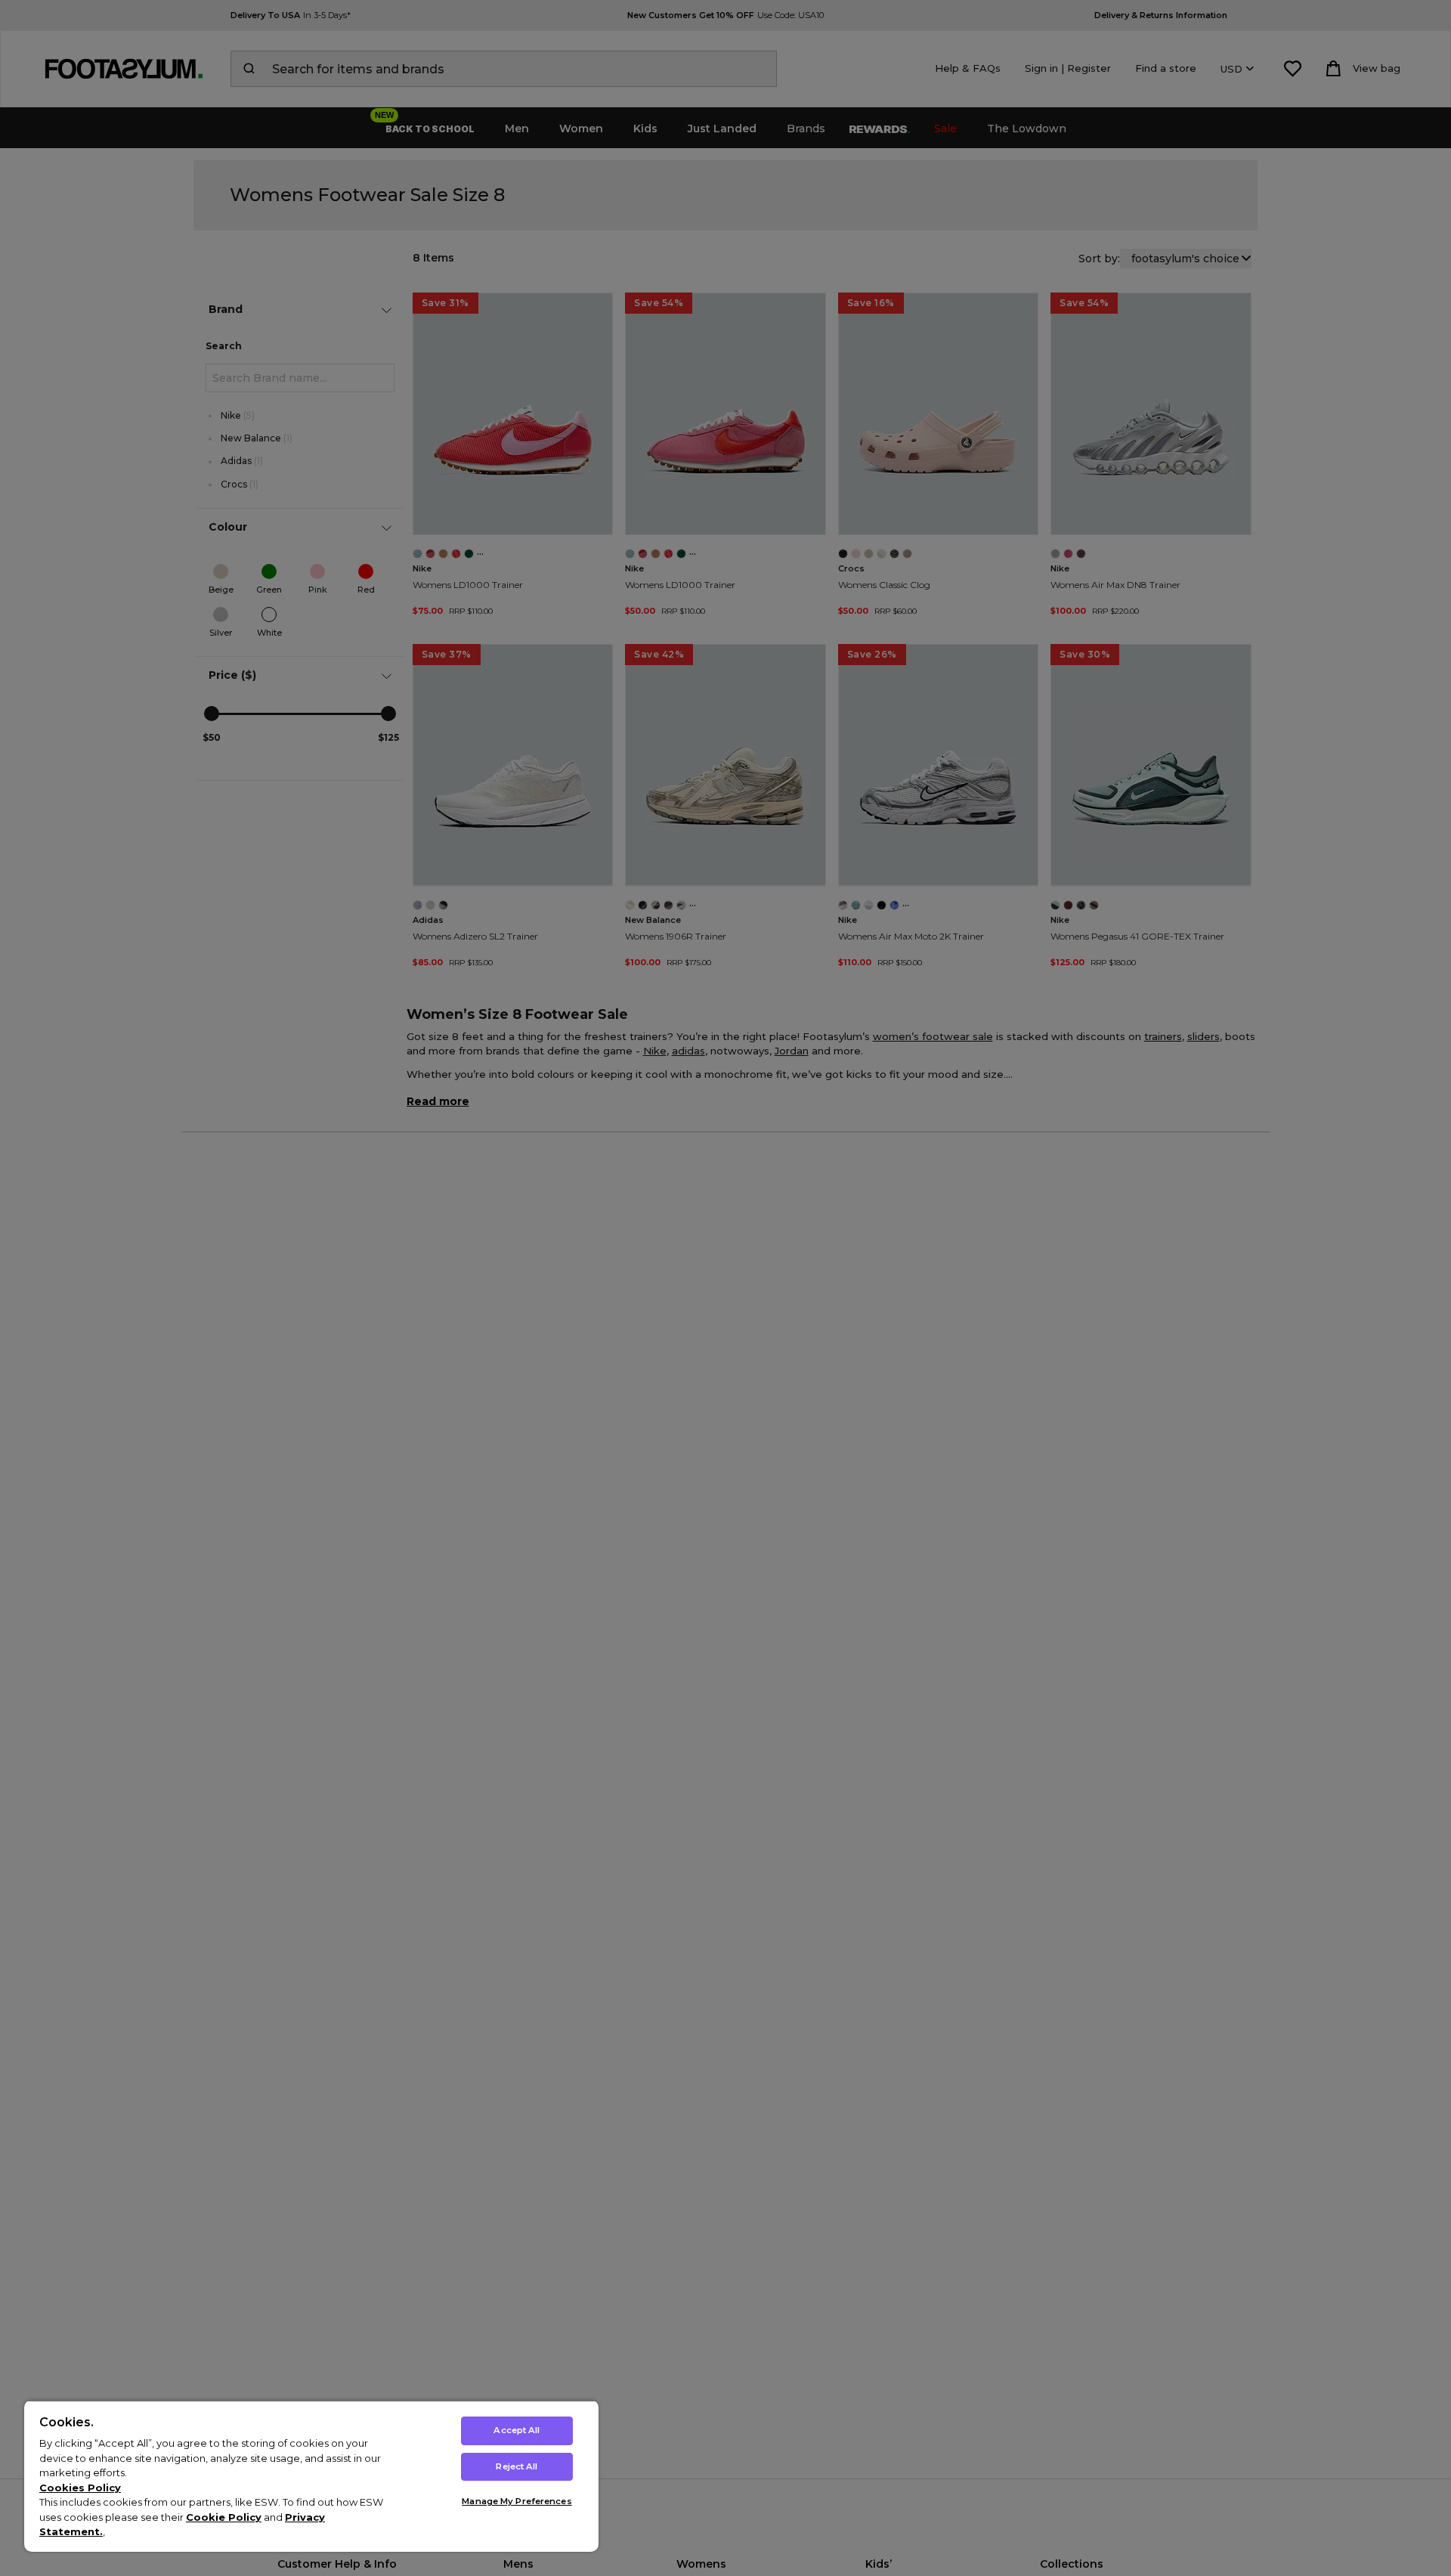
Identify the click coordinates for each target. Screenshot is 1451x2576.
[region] (311, 2476)
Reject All (517, 2466)
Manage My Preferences (517, 2501)
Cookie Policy (224, 2517)
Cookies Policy (80, 2488)
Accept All (517, 2430)
